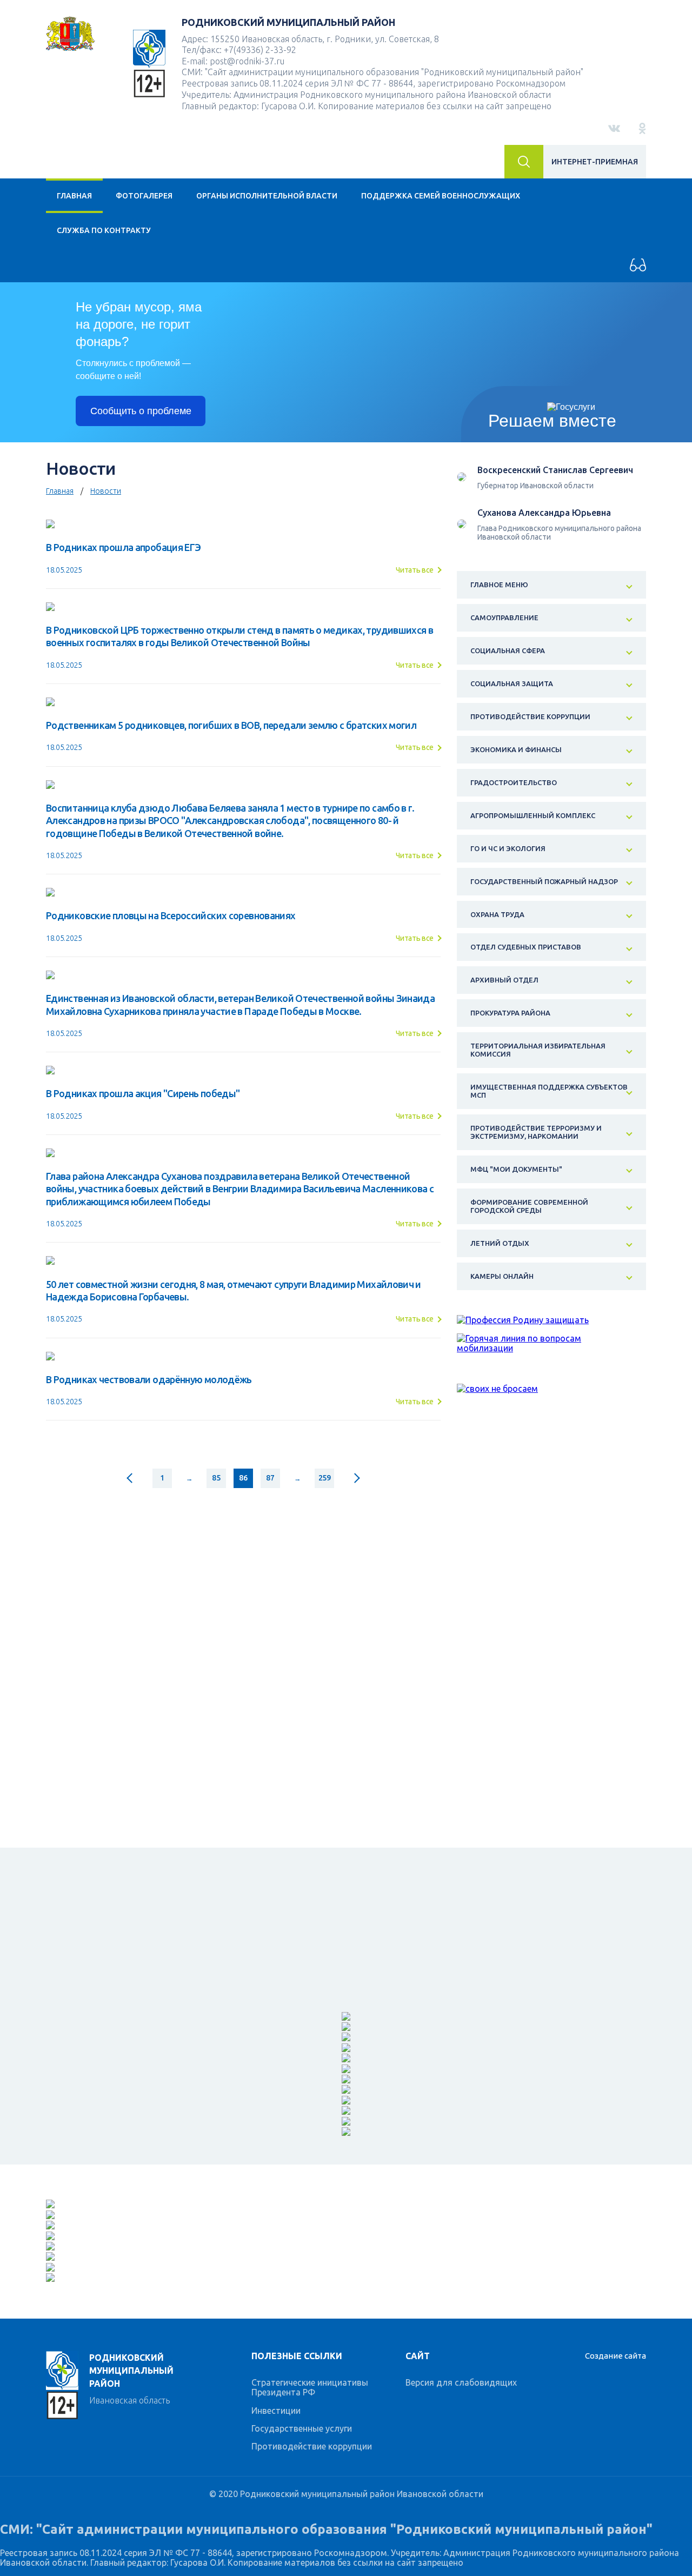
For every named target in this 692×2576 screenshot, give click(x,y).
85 (216, 1478)
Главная (74, 196)
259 (325, 1478)
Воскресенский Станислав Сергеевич (555, 470)
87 (270, 1478)
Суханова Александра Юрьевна (544, 513)
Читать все (415, 570)
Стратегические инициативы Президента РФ (310, 2387)
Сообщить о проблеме (141, 411)
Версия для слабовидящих (461, 2382)
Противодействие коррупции (312, 2446)
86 (243, 1478)
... (189, 1478)
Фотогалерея (144, 196)
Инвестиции (276, 2411)
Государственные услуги (302, 2428)
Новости (106, 491)
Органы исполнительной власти (267, 196)
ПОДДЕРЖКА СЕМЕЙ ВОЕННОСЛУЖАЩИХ (441, 196)
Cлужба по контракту (104, 230)
